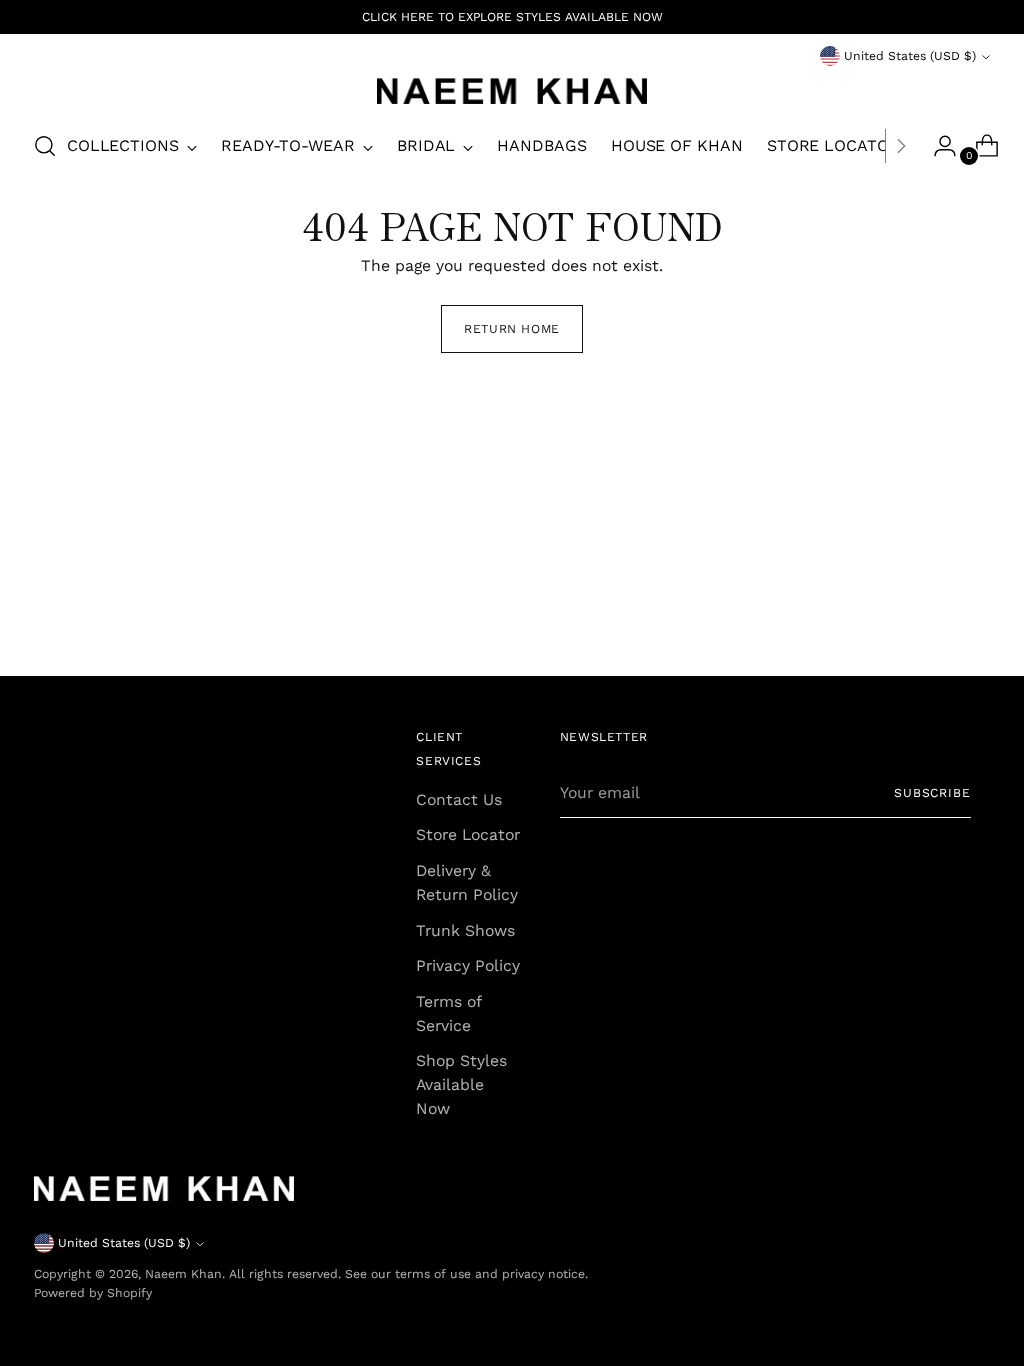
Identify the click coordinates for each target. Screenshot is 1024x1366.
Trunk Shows (465, 930)
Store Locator (468, 834)
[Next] (901, 146)
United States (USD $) (910, 56)
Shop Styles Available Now (461, 1084)
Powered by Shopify (93, 1293)
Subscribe (932, 793)
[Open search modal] (45, 146)
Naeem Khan (183, 1274)
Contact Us (459, 799)
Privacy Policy (468, 965)
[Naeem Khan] (512, 91)
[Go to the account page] (937, 146)
